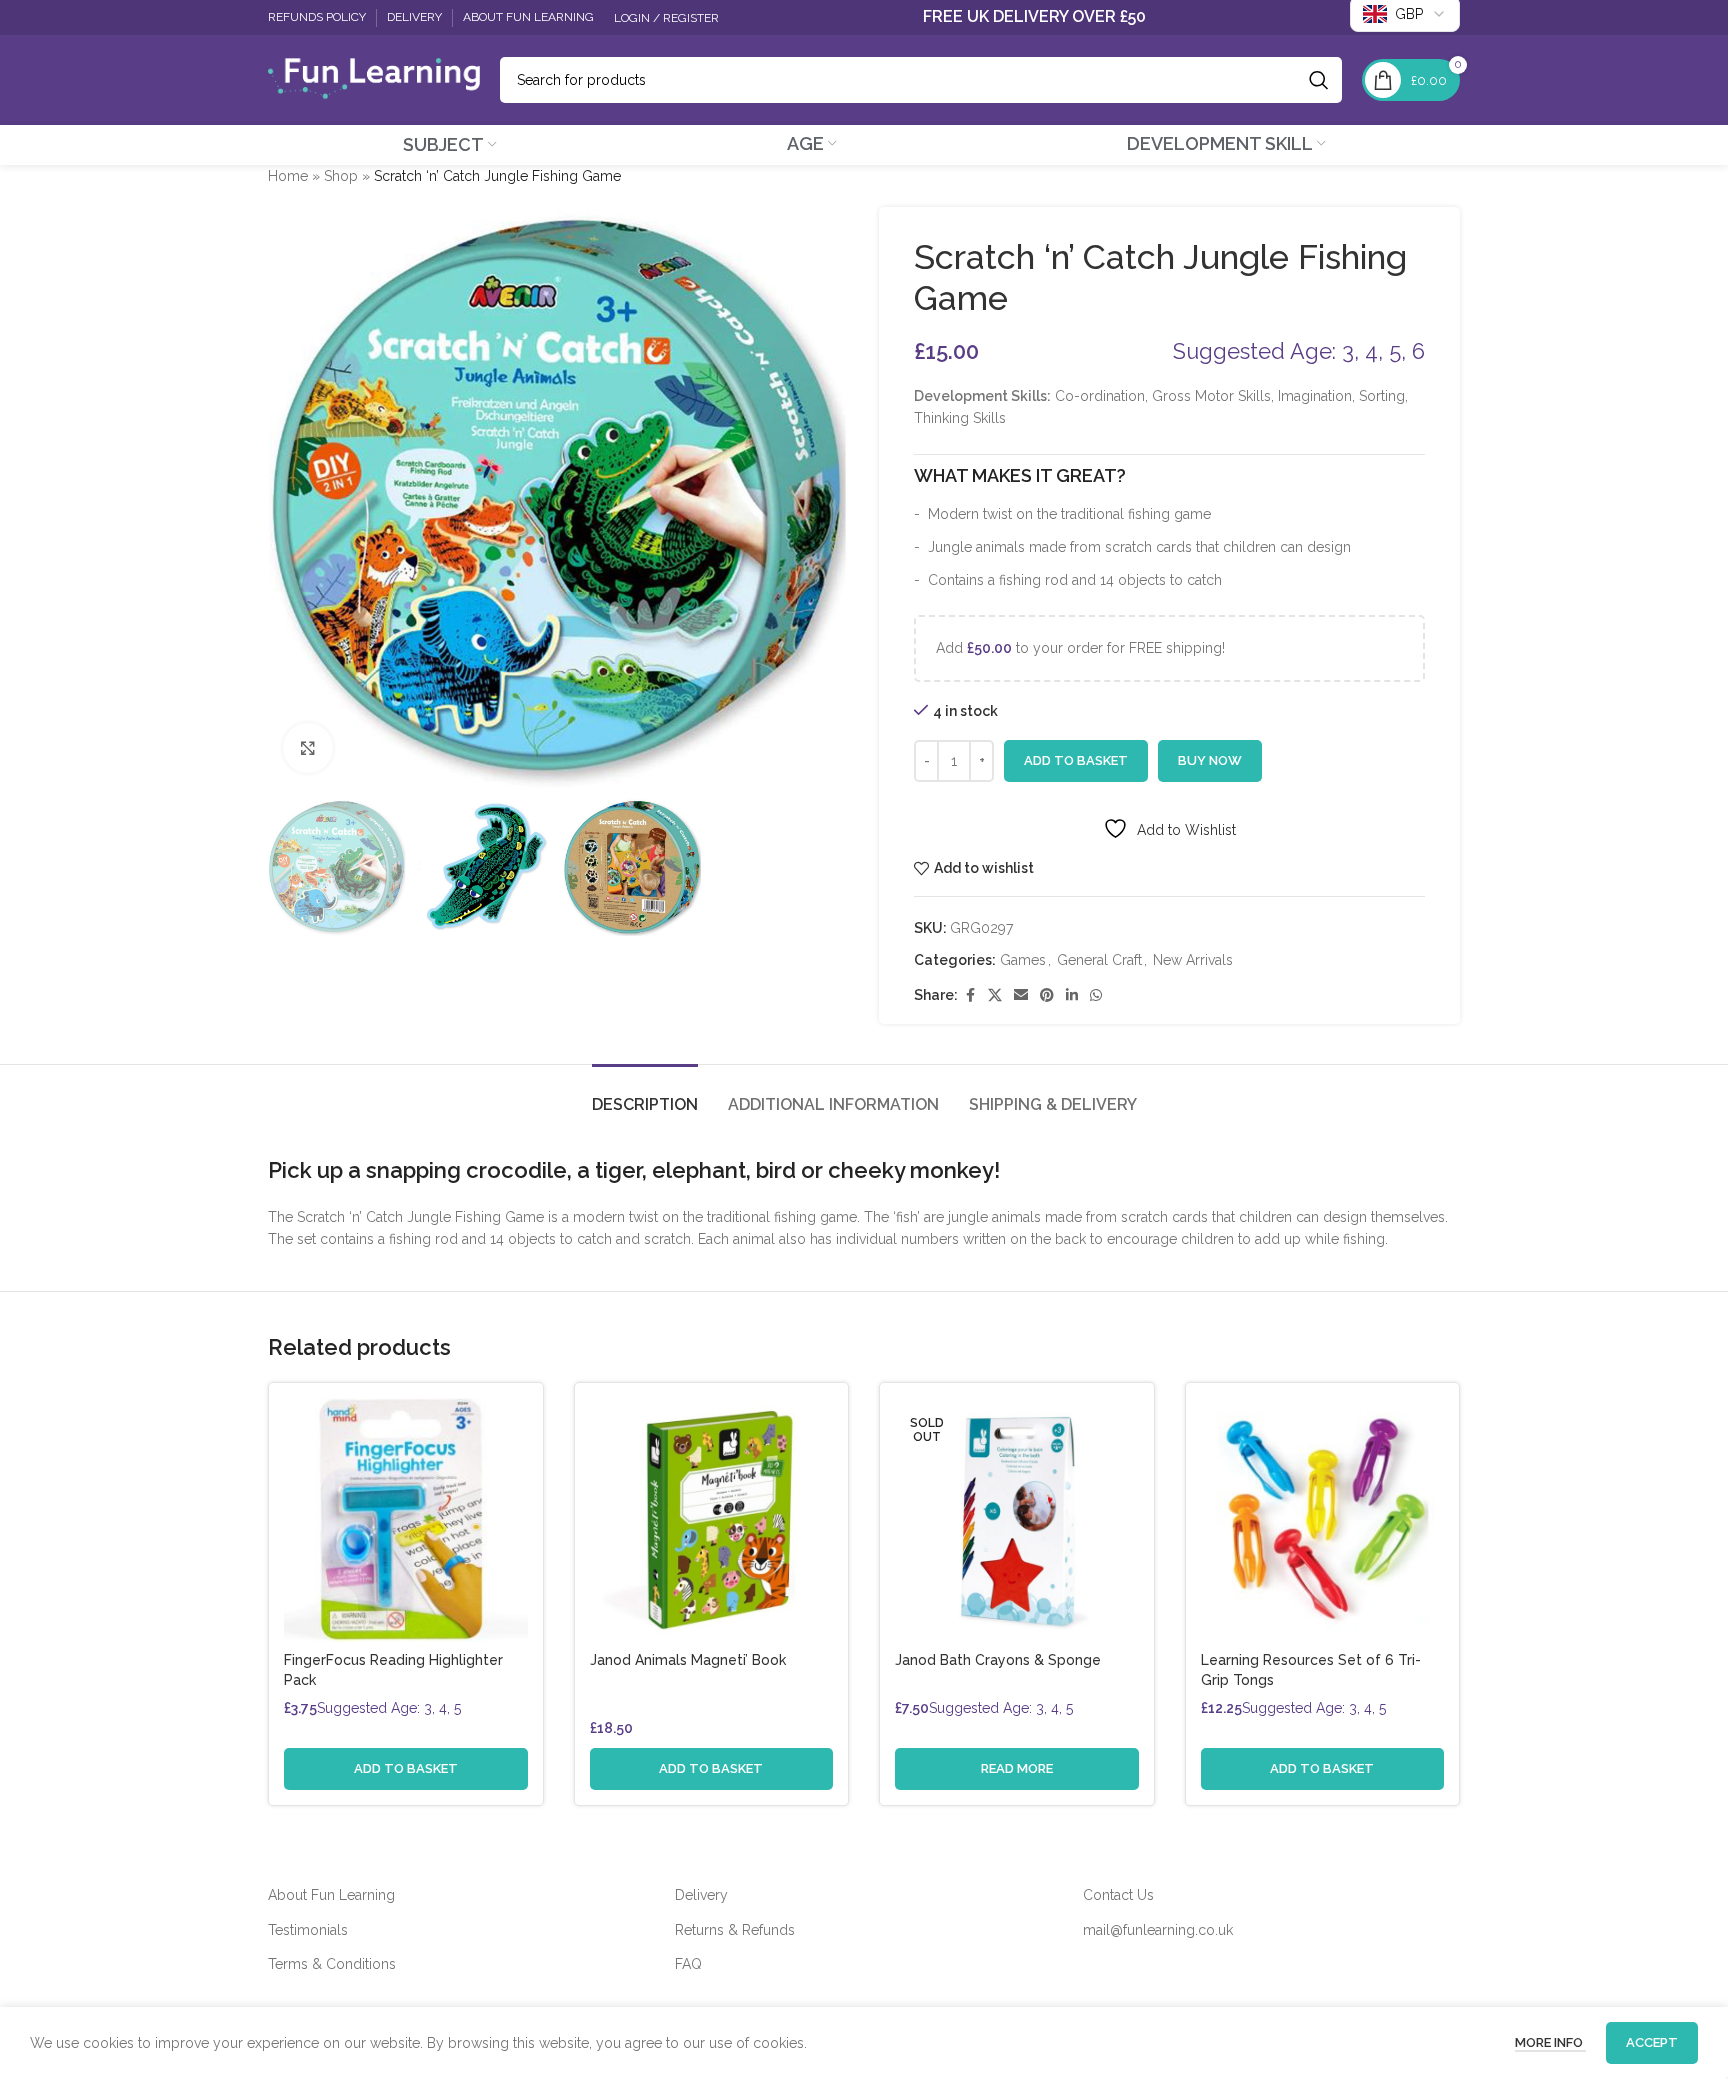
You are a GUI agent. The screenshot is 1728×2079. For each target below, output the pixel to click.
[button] (406, 1769)
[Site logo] (374, 79)
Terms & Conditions (332, 1964)
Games (1023, 960)
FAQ (688, 1964)
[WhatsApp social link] (1096, 995)
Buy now (1210, 760)
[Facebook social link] (970, 995)
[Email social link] (1021, 995)
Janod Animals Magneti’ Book (688, 1660)
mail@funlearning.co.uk (1158, 1930)
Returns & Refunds (735, 1930)
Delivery (701, 1895)
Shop (341, 176)
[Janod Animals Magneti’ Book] (712, 1520)
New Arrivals (1193, 960)
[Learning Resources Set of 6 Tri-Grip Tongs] (1323, 1520)
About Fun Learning (331, 1895)
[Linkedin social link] (1072, 995)
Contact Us (1118, 1895)
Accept (1652, 2042)
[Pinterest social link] (1047, 995)
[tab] (645, 1094)
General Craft (1099, 960)
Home (288, 176)
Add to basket (1076, 760)
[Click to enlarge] (308, 748)
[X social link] (995, 995)
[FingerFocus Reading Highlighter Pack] (406, 1520)
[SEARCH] (1319, 80)
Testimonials (308, 1930)
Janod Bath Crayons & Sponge (998, 1660)
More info (1550, 2042)
